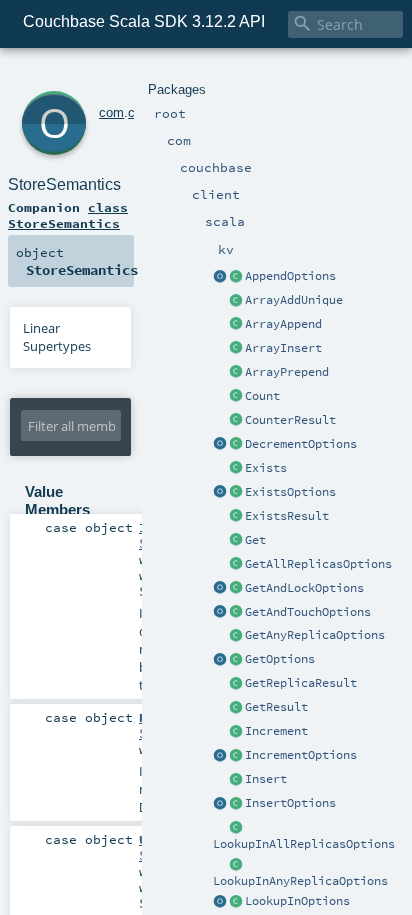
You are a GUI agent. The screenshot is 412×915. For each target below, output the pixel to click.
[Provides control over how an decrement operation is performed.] (236, 445)
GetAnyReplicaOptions (315, 635)
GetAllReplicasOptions (318, 564)
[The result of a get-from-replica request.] (236, 684)
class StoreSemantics (68, 215)
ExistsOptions (290, 492)
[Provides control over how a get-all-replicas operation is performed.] (236, 565)
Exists (266, 468)
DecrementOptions (301, 444)
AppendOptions (290, 276)
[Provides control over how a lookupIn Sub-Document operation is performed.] (236, 902)
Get (255, 540)
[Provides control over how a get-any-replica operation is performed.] (236, 636)
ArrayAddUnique (294, 300)
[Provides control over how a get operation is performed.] (236, 660)
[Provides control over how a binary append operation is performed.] (236, 277)
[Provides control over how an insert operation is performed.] (236, 804)
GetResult (276, 707)
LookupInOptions (297, 901)
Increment (276, 731)
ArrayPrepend (287, 372)
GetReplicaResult (301, 683)
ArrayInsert (283, 348)
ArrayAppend (283, 324)
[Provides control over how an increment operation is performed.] (236, 756)
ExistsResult (287, 516)
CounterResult (290, 420)
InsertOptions (290, 803)
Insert (266, 779)
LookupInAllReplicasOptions (304, 844)
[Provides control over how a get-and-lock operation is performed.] (236, 589)
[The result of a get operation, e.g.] (236, 708)
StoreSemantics (64, 184)
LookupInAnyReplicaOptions (300, 881)
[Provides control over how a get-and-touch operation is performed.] (236, 613)
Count (262, 396)
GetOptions (280, 659)
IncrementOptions (301, 755)
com (111, 112)
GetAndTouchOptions (308, 612)
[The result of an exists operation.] (236, 517)
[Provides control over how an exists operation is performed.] (236, 493)
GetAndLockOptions (304, 588)
